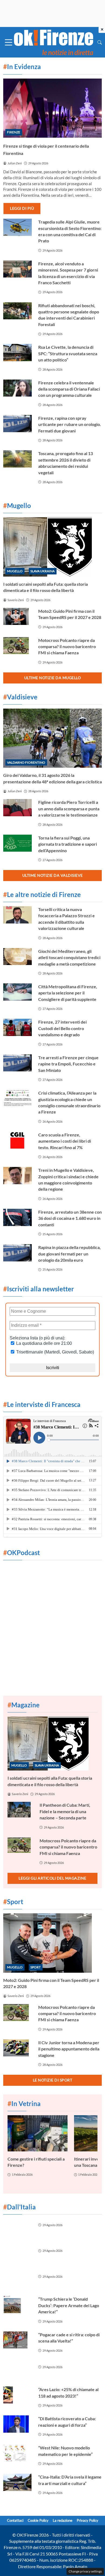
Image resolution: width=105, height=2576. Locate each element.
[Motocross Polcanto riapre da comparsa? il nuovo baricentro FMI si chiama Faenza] (17, 646)
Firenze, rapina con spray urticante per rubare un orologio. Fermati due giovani (70, 424)
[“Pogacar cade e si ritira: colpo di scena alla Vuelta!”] (17, 2340)
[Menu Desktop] (9, 42)
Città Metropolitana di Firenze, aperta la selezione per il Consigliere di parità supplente (68, 993)
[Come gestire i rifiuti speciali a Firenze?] (38, 2133)
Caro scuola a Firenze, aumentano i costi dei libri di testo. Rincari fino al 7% (65, 1141)
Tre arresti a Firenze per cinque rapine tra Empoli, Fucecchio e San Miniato (68, 1064)
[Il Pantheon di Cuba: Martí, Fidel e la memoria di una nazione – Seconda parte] (20, 1810)
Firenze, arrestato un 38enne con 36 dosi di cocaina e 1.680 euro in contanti (70, 1218)
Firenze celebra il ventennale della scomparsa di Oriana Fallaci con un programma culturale (69, 389)
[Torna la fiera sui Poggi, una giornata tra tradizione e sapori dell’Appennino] (17, 843)
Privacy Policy (87, 2520)
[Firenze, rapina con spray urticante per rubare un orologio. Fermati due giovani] (17, 424)
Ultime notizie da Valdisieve (53, 875)
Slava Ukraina (43, 571)
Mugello (15, 571)
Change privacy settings (85, 2571)
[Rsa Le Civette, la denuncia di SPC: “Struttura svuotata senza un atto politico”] (17, 353)
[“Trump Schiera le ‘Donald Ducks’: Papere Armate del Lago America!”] (17, 2304)
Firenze (14, 132)
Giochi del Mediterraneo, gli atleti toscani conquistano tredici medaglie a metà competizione (69, 957)
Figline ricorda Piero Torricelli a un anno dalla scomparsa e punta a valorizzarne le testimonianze (69, 808)
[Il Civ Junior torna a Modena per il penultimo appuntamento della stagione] (17, 2048)
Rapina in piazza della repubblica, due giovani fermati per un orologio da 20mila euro (69, 1254)
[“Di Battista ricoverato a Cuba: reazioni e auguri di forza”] (17, 2424)
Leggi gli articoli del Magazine (52, 1878)
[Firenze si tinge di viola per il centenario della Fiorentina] (52, 108)
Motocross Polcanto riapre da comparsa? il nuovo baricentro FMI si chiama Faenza (67, 646)
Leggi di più (22, 208)
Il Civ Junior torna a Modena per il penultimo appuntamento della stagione (69, 2049)
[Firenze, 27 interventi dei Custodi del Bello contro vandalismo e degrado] (17, 1027)
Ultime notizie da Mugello (53, 678)
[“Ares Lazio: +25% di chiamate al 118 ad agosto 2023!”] (17, 2395)
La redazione (63, 2520)
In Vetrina (24, 2103)
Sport (36, 1967)
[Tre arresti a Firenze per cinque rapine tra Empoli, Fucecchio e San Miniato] (17, 1063)
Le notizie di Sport (53, 2080)
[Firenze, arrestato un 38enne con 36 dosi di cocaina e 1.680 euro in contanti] (17, 1217)
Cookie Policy (38, 2520)
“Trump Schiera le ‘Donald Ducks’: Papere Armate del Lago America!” (69, 2305)
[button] (100, 42)
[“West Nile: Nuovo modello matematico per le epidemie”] (17, 2453)
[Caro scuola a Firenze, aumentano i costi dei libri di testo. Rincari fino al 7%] (17, 1140)
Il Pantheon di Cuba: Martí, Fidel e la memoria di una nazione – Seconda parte (65, 1811)
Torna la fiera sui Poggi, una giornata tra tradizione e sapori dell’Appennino (68, 844)
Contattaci (15, 2520)
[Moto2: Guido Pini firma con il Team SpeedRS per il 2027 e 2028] (17, 617)
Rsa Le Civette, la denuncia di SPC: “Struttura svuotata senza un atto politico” (68, 353)
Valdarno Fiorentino (26, 762)
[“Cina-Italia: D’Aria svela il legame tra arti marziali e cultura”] (17, 2482)
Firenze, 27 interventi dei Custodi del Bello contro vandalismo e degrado (62, 1028)
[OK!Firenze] (54, 42)
